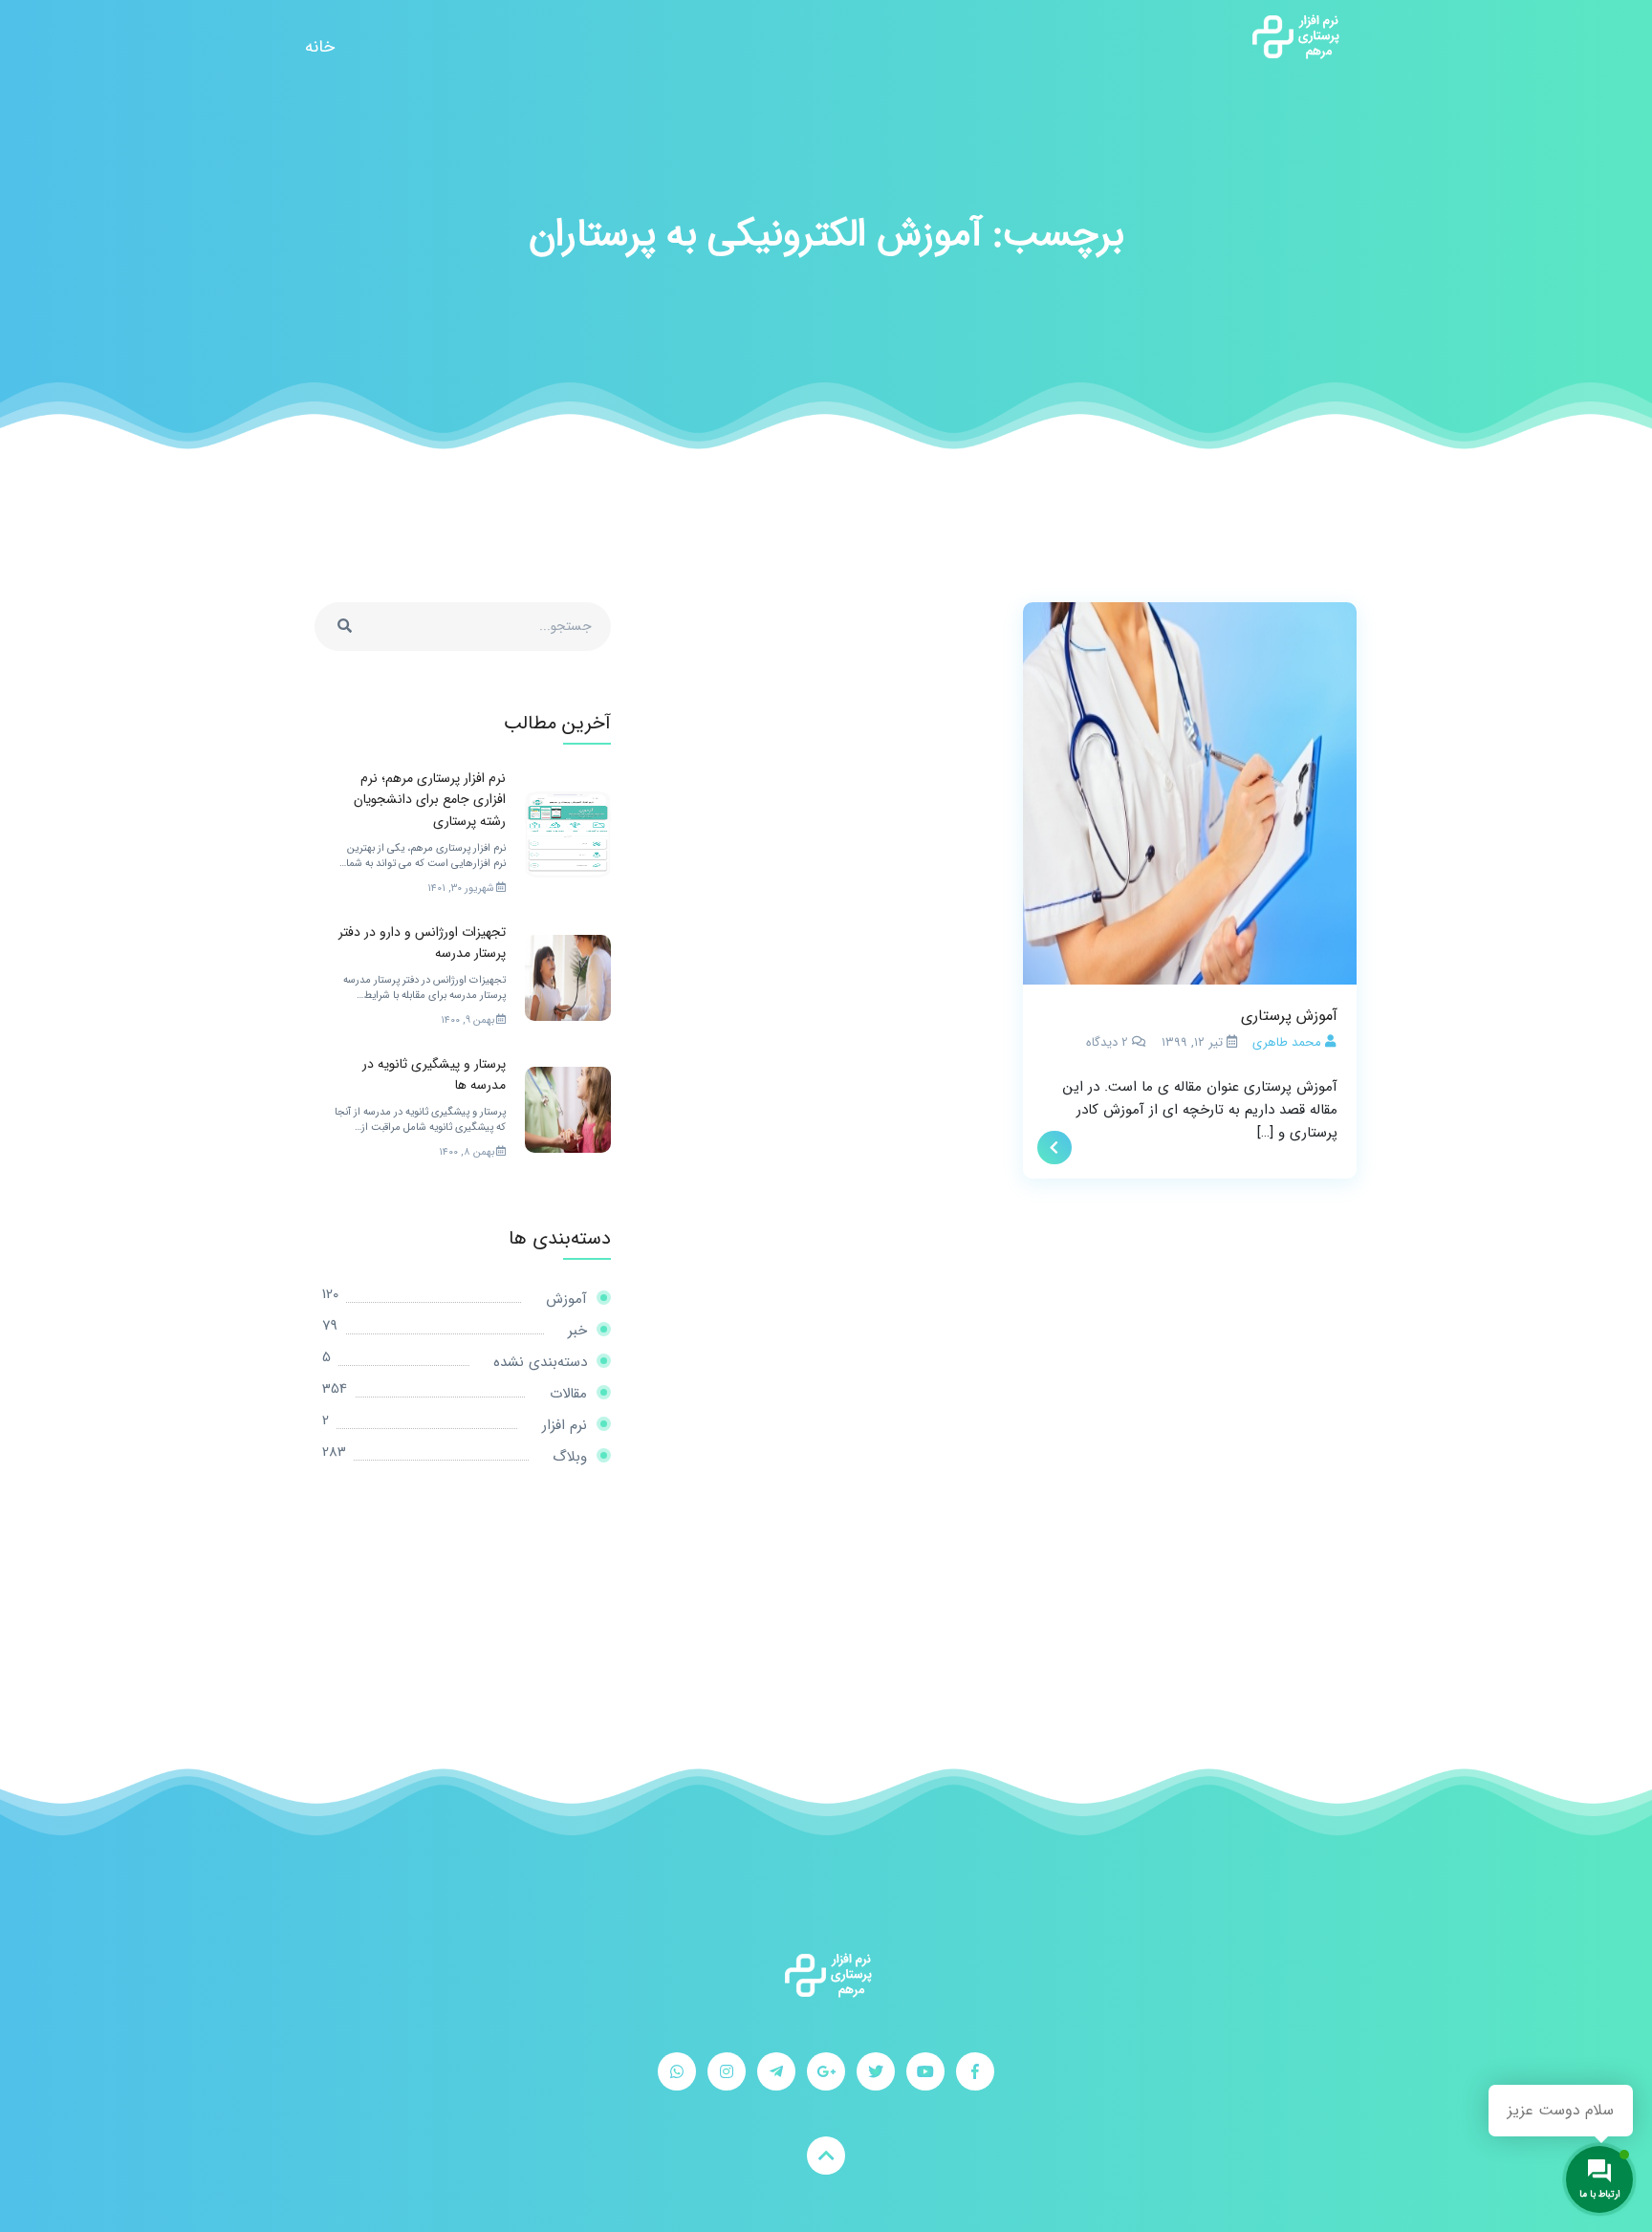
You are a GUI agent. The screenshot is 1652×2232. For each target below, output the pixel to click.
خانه (320, 47)
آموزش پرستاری (1289, 1016)
